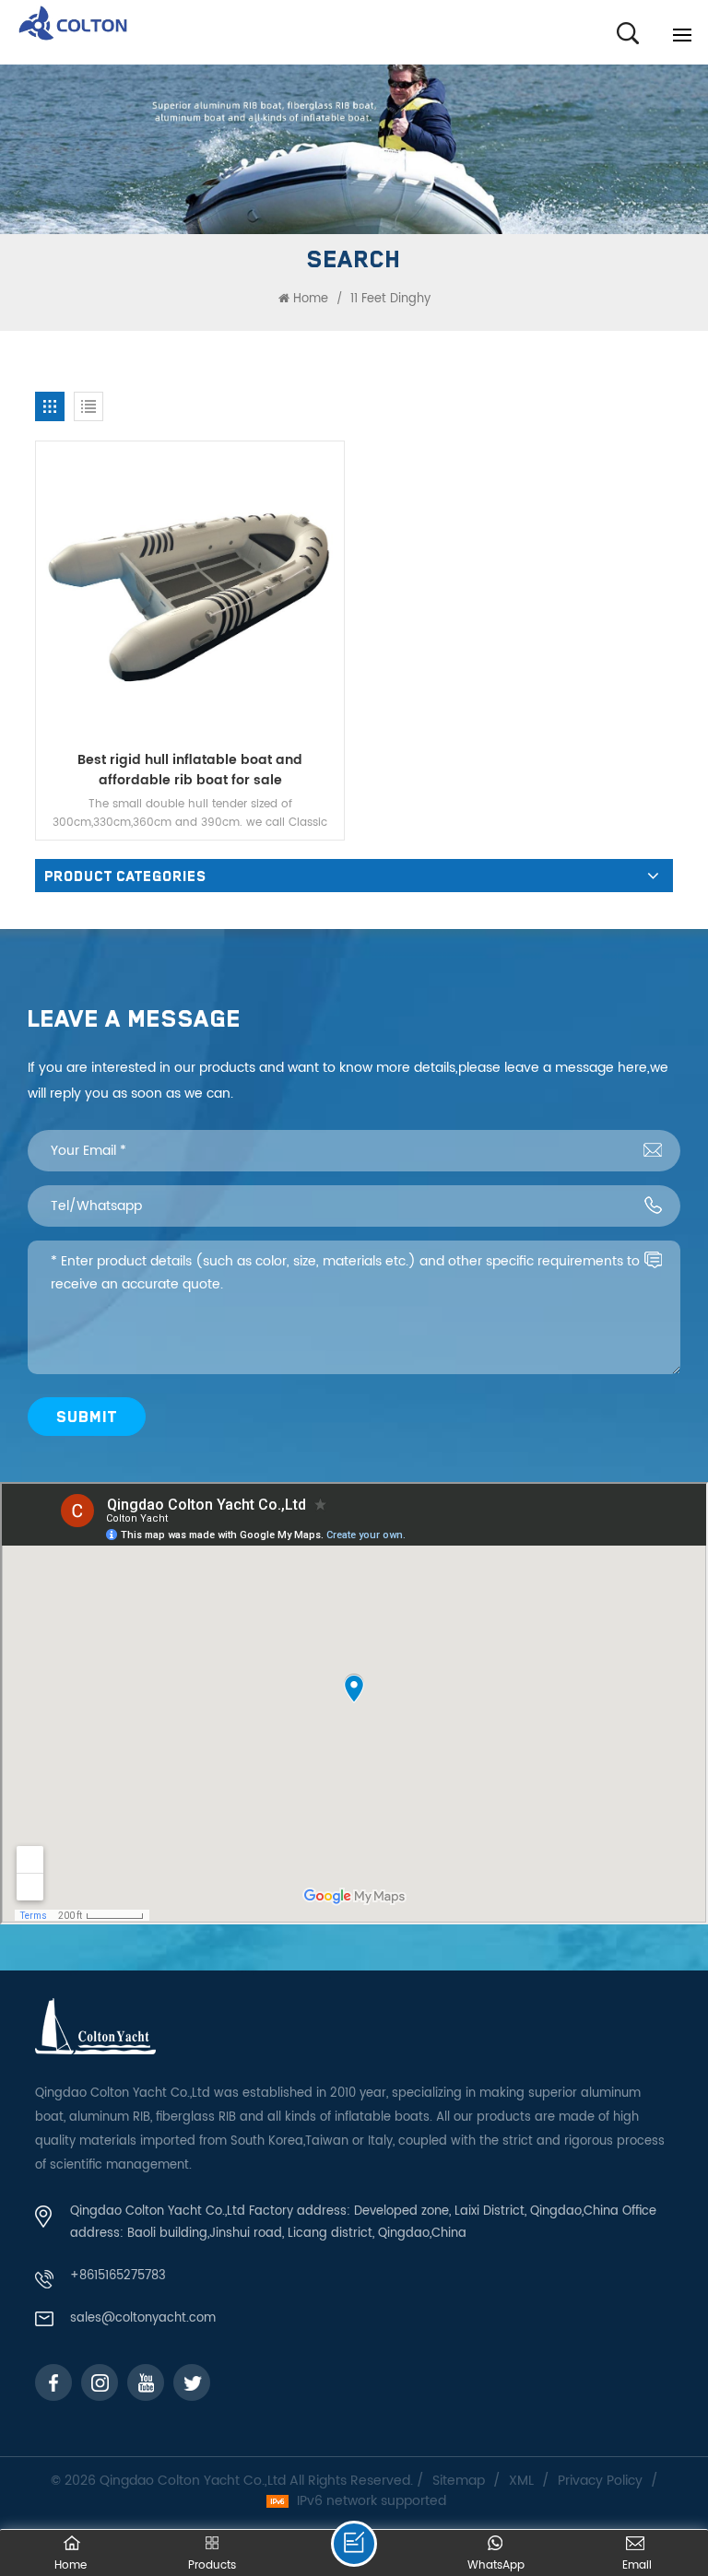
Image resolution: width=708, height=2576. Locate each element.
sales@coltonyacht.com (143, 2318)
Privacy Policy (600, 2481)
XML (521, 2481)
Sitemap (459, 2481)
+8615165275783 (118, 2276)
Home (311, 299)
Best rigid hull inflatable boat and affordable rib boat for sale (190, 770)
